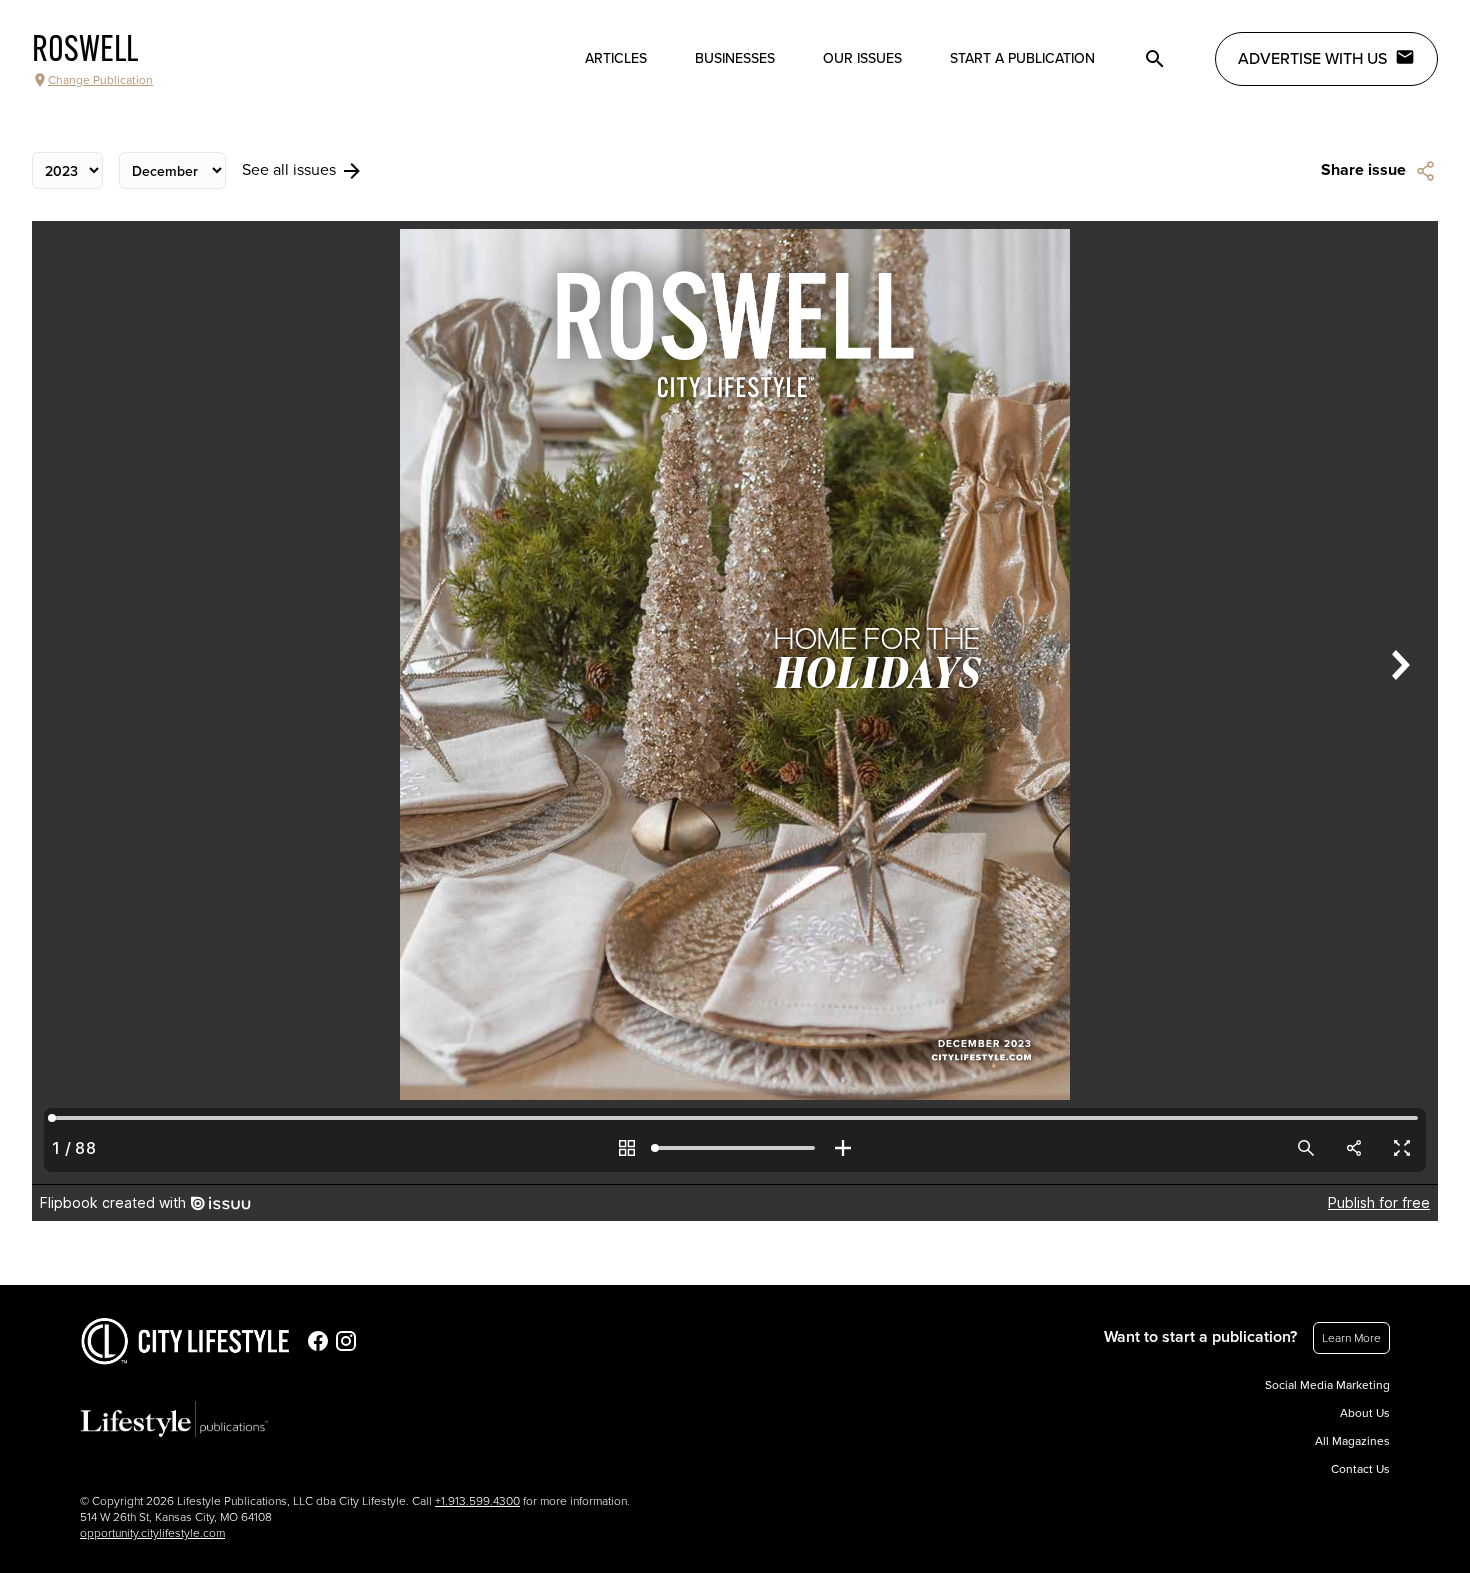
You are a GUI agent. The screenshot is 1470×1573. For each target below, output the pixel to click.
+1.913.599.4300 (477, 1501)
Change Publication (100, 80)
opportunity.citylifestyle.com (152, 1533)
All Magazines (1352, 1441)
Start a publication (1022, 58)
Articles (616, 58)
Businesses (735, 58)
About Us (1365, 1413)
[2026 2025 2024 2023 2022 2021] (67, 170)
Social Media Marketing (1327, 1385)
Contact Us (1360, 1469)
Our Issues (862, 58)
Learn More (1351, 1338)
